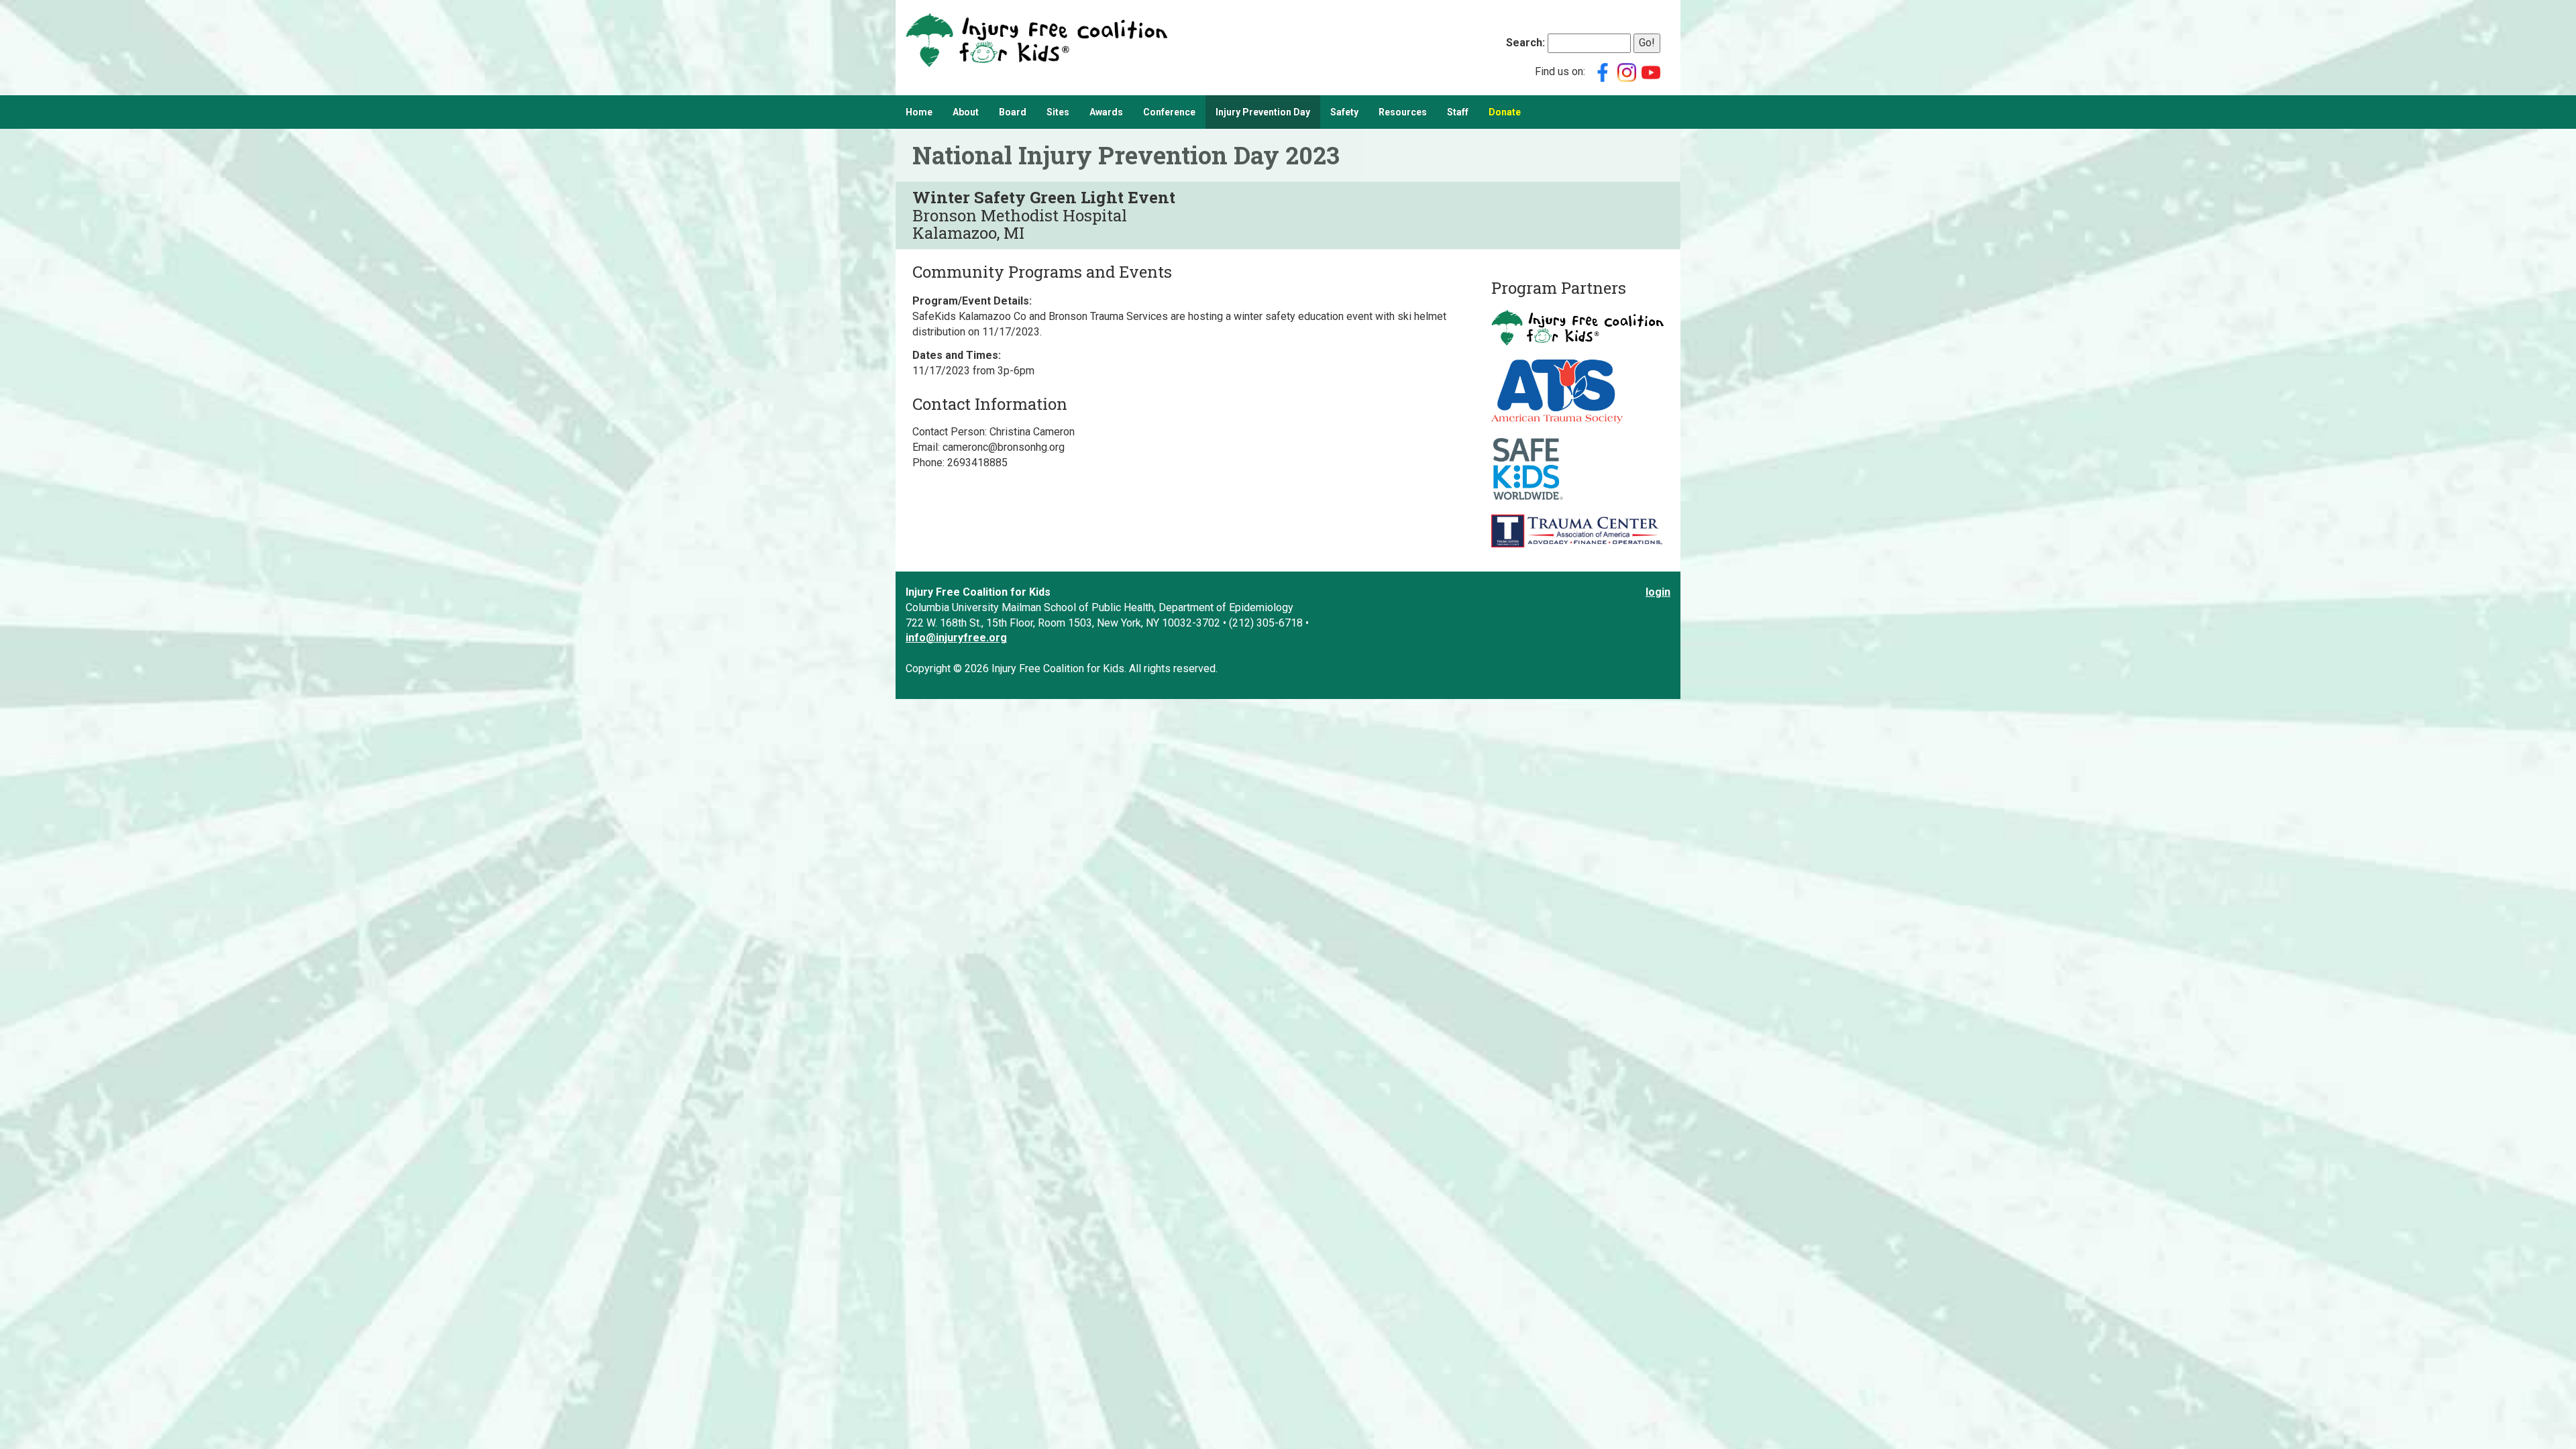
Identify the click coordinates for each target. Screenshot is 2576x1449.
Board (1013, 112)
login (1658, 592)
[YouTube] (1651, 71)
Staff (1458, 112)
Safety (1344, 112)
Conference (1169, 112)
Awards (1106, 112)
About (966, 112)
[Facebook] (1603, 71)
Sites (1058, 112)
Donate (1505, 112)
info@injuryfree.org (956, 638)
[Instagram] (1627, 71)
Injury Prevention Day (1263, 112)
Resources (1403, 112)
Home (919, 112)
